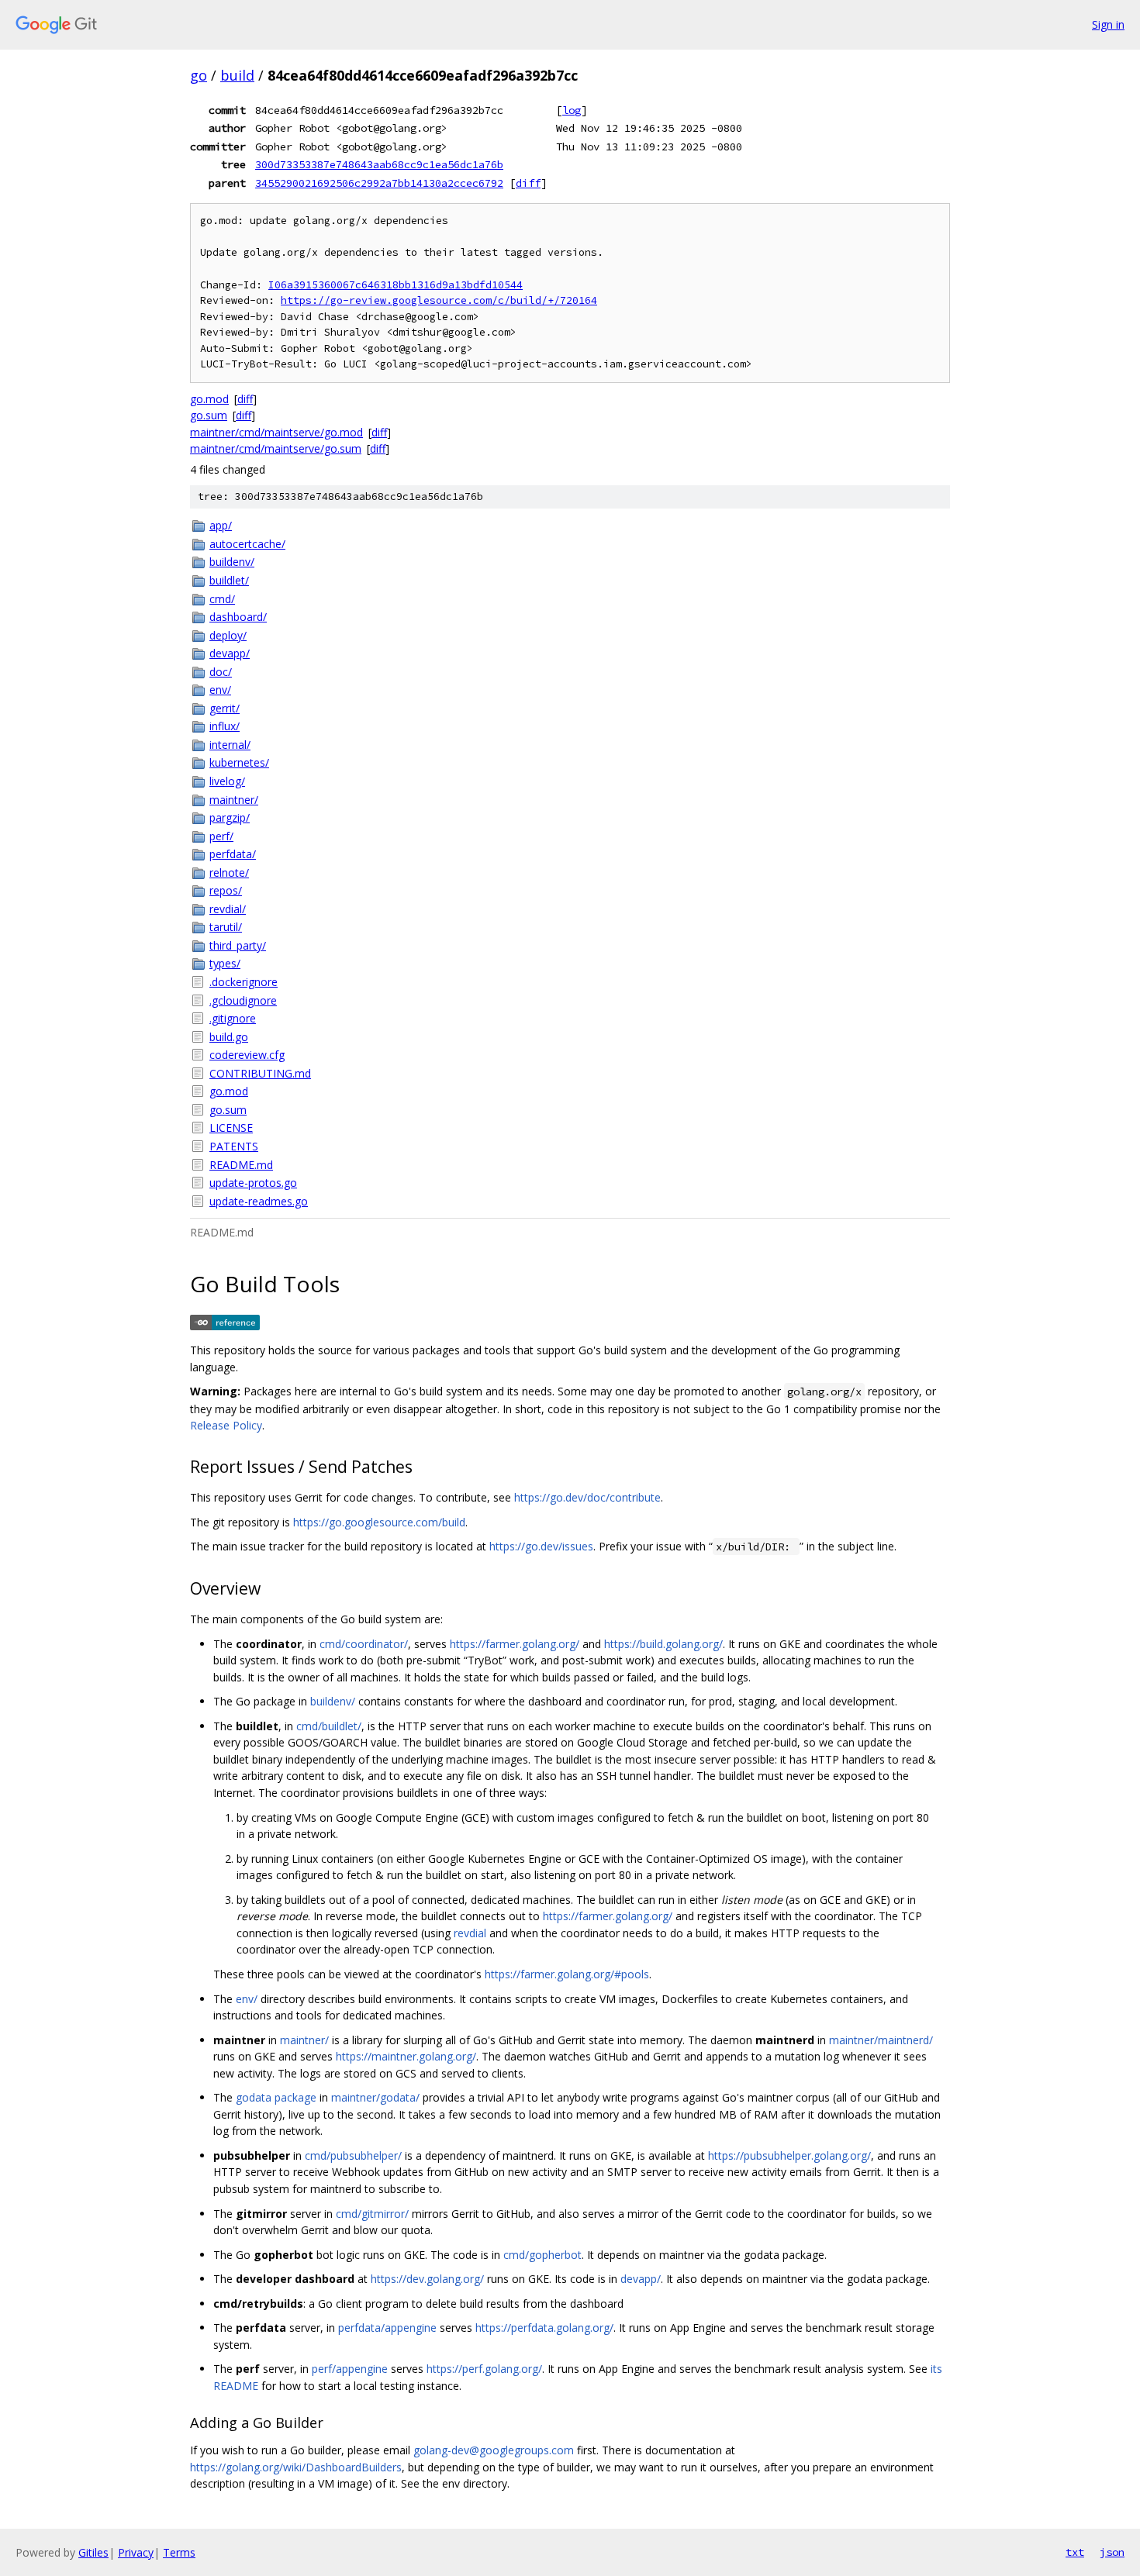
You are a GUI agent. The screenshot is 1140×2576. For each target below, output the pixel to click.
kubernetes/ (239, 762)
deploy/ (228, 635)
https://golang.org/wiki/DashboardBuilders (296, 2467)
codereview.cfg (247, 1055)
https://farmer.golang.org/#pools (567, 1974)
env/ (220, 690)
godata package (276, 2097)
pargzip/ (230, 817)
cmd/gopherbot (542, 2255)
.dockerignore (244, 982)
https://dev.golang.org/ (427, 2279)
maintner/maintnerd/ (881, 2040)
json (1112, 2552)
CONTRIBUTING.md (260, 1073)
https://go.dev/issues (541, 1546)
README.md (241, 1165)
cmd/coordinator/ (364, 1644)
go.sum (209, 415)
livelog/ (227, 781)
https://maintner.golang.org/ (406, 2056)
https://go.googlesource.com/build (379, 1522)
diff (528, 183)
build (237, 75)
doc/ (221, 672)
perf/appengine (350, 2369)
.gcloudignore (243, 1000)
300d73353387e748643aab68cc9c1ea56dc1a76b (379, 164)
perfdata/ (233, 854)
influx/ (225, 726)
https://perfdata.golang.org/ (544, 2328)
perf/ (221, 836)
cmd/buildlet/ (329, 1726)
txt (1075, 2552)
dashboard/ (238, 617)
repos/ (226, 890)
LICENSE (231, 1128)
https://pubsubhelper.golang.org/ (789, 2155)
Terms (179, 2552)
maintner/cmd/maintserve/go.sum (276, 448)
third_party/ (238, 945)
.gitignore (233, 1018)
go (199, 75)
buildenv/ (232, 562)
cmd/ (222, 599)
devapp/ (230, 653)
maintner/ (234, 800)
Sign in (1108, 24)
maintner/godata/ (375, 2097)
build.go (229, 1037)
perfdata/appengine (387, 2328)
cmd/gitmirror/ (372, 2214)
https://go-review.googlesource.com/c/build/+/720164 (439, 300)
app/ (221, 525)
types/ (225, 963)
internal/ (230, 745)
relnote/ (229, 872)
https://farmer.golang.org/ (515, 1644)
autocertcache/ (247, 544)
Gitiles (93, 2552)
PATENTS (234, 1146)
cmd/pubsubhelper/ (353, 2155)
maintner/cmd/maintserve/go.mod (276, 432)
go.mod (209, 399)
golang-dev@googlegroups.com (494, 2450)
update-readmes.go (259, 1201)
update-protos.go (253, 1183)
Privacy (136, 2552)
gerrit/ (225, 708)
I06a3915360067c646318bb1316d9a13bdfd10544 (396, 285)
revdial (470, 1933)
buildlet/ (229, 580)
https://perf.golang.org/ (484, 2369)
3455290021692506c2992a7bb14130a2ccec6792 (379, 183)
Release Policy (226, 1425)
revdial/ (228, 909)
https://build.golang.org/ (663, 1644)
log (572, 110)
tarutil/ (226, 927)
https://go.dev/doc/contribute (587, 1497)
